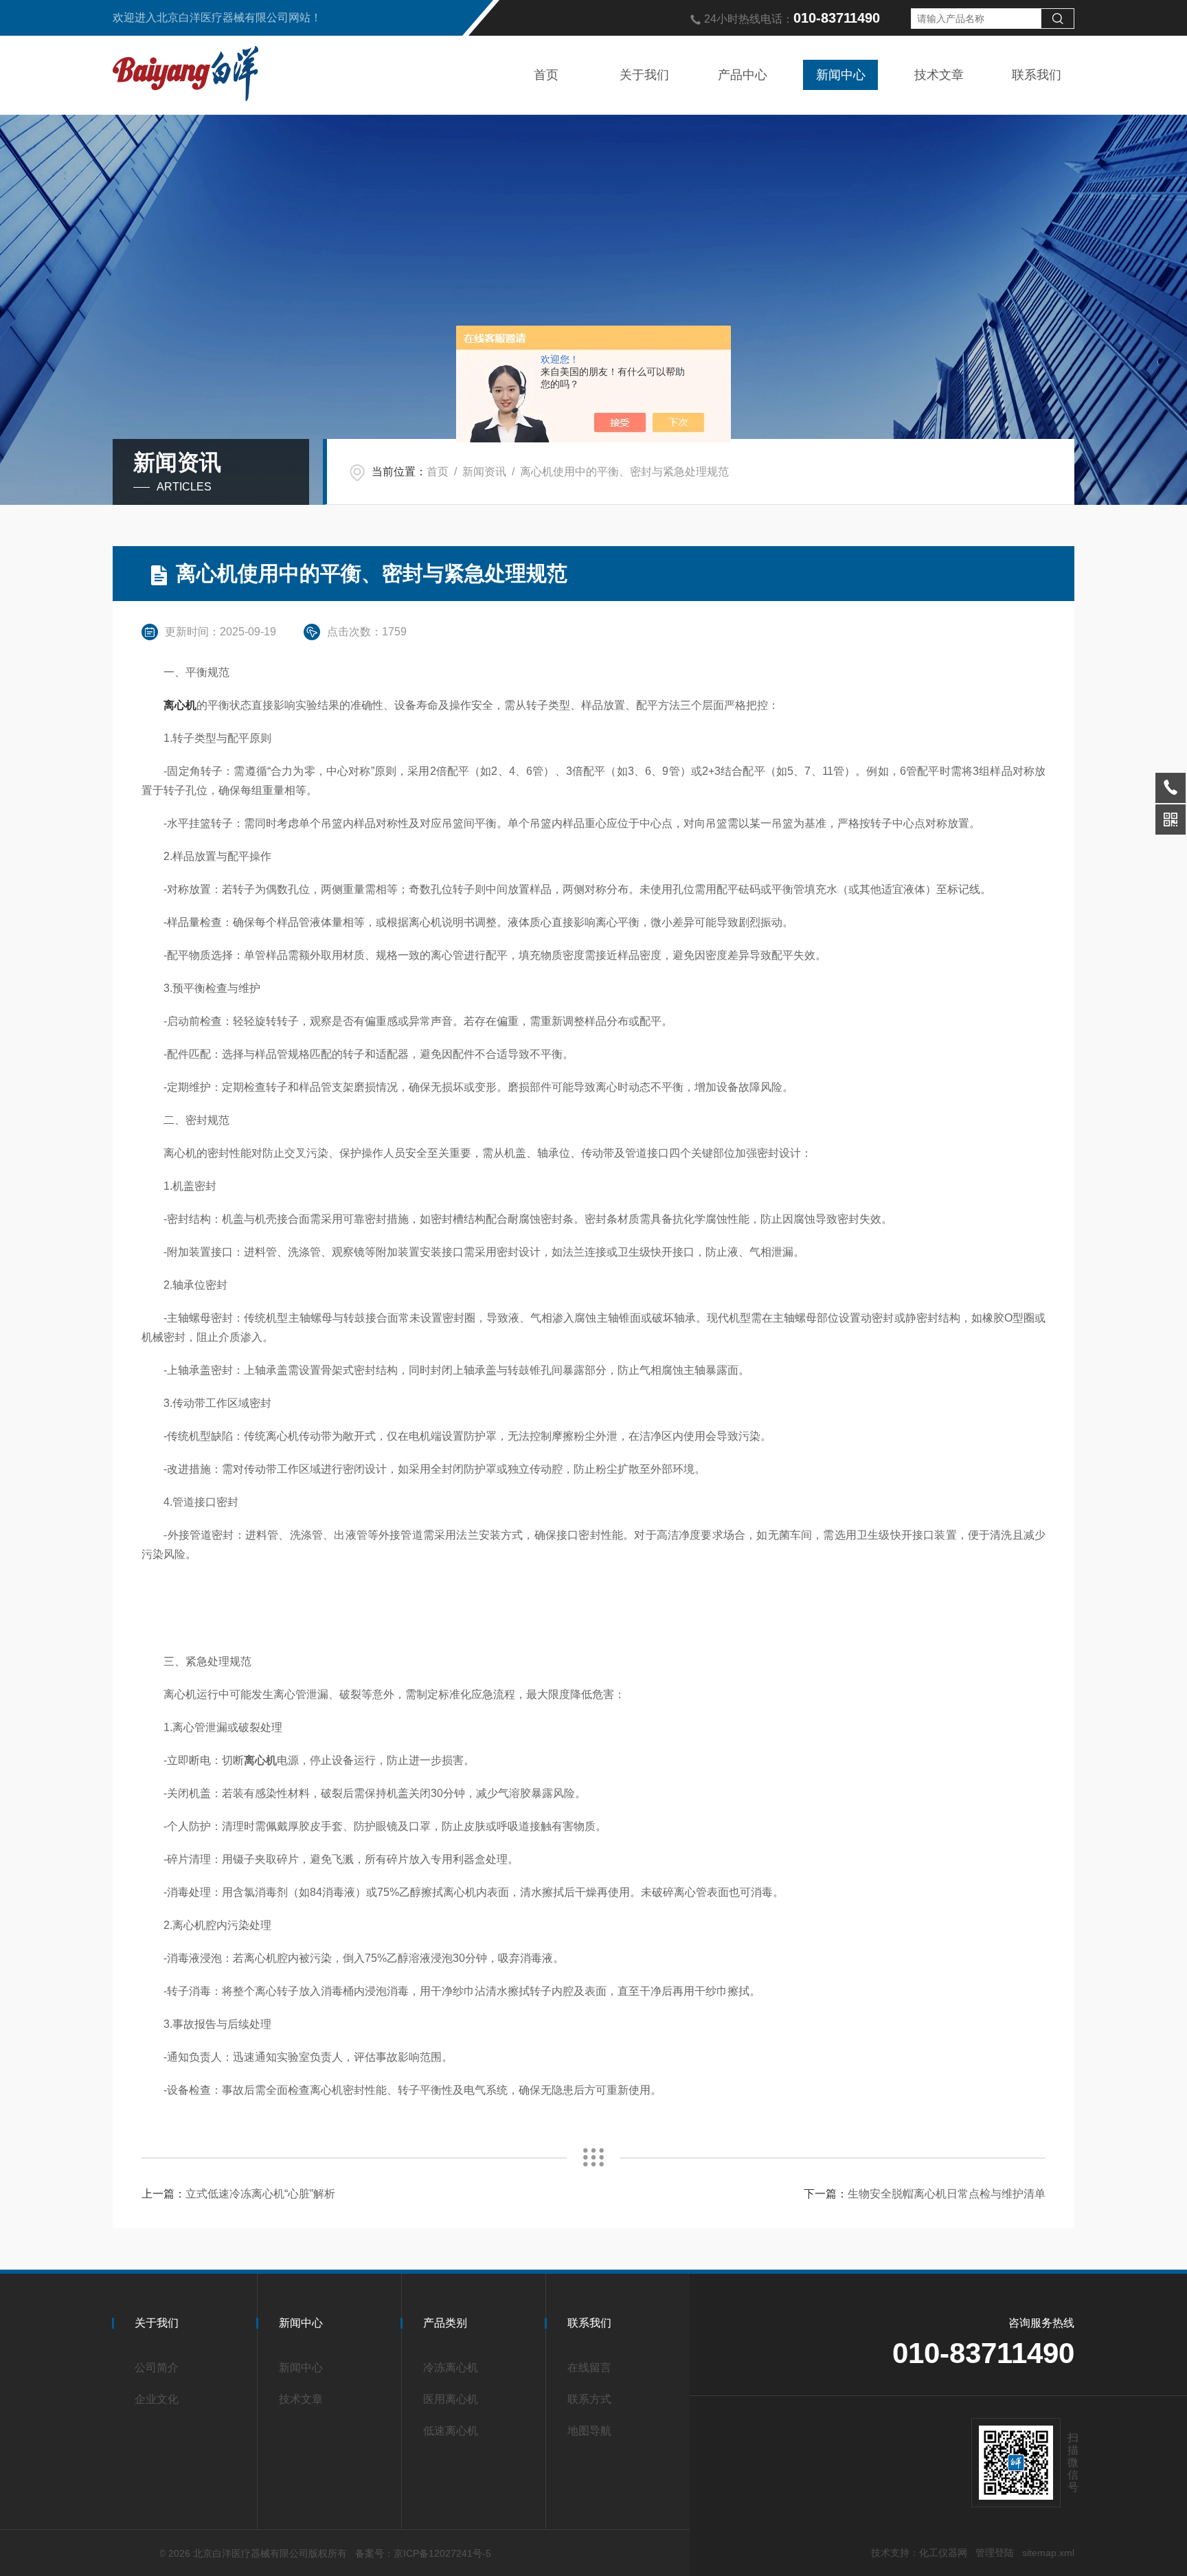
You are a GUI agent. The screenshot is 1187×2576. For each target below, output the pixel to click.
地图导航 (589, 2431)
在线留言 (589, 2368)
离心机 (180, 705)
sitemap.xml (1048, 2553)
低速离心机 (451, 2431)
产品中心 (743, 75)
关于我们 (644, 75)
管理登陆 (995, 2553)
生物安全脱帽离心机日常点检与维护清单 (947, 2194)
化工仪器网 (943, 2553)
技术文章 (939, 75)
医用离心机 (451, 2399)
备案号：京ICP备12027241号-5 (423, 2553)
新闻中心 (841, 75)
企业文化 (157, 2399)
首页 (546, 75)
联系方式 (589, 2399)
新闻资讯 (484, 472)
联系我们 (1037, 75)
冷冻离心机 (451, 2368)
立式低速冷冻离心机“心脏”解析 (260, 2194)
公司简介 (157, 2368)
